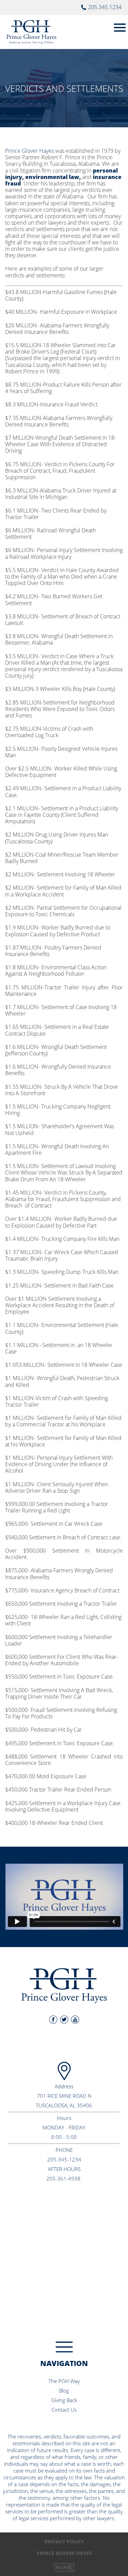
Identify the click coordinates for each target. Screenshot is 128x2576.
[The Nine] (64, 2567)
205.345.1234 (105, 7)
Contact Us (64, 2410)
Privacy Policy (64, 2541)
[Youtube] (75, 2020)
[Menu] (120, 26)
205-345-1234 (64, 2159)
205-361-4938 (63, 2178)
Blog (64, 2391)
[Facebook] (53, 2020)
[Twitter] (64, 2020)
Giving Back (64, 2400)
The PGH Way (64, 2381)
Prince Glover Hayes (30, 151)
